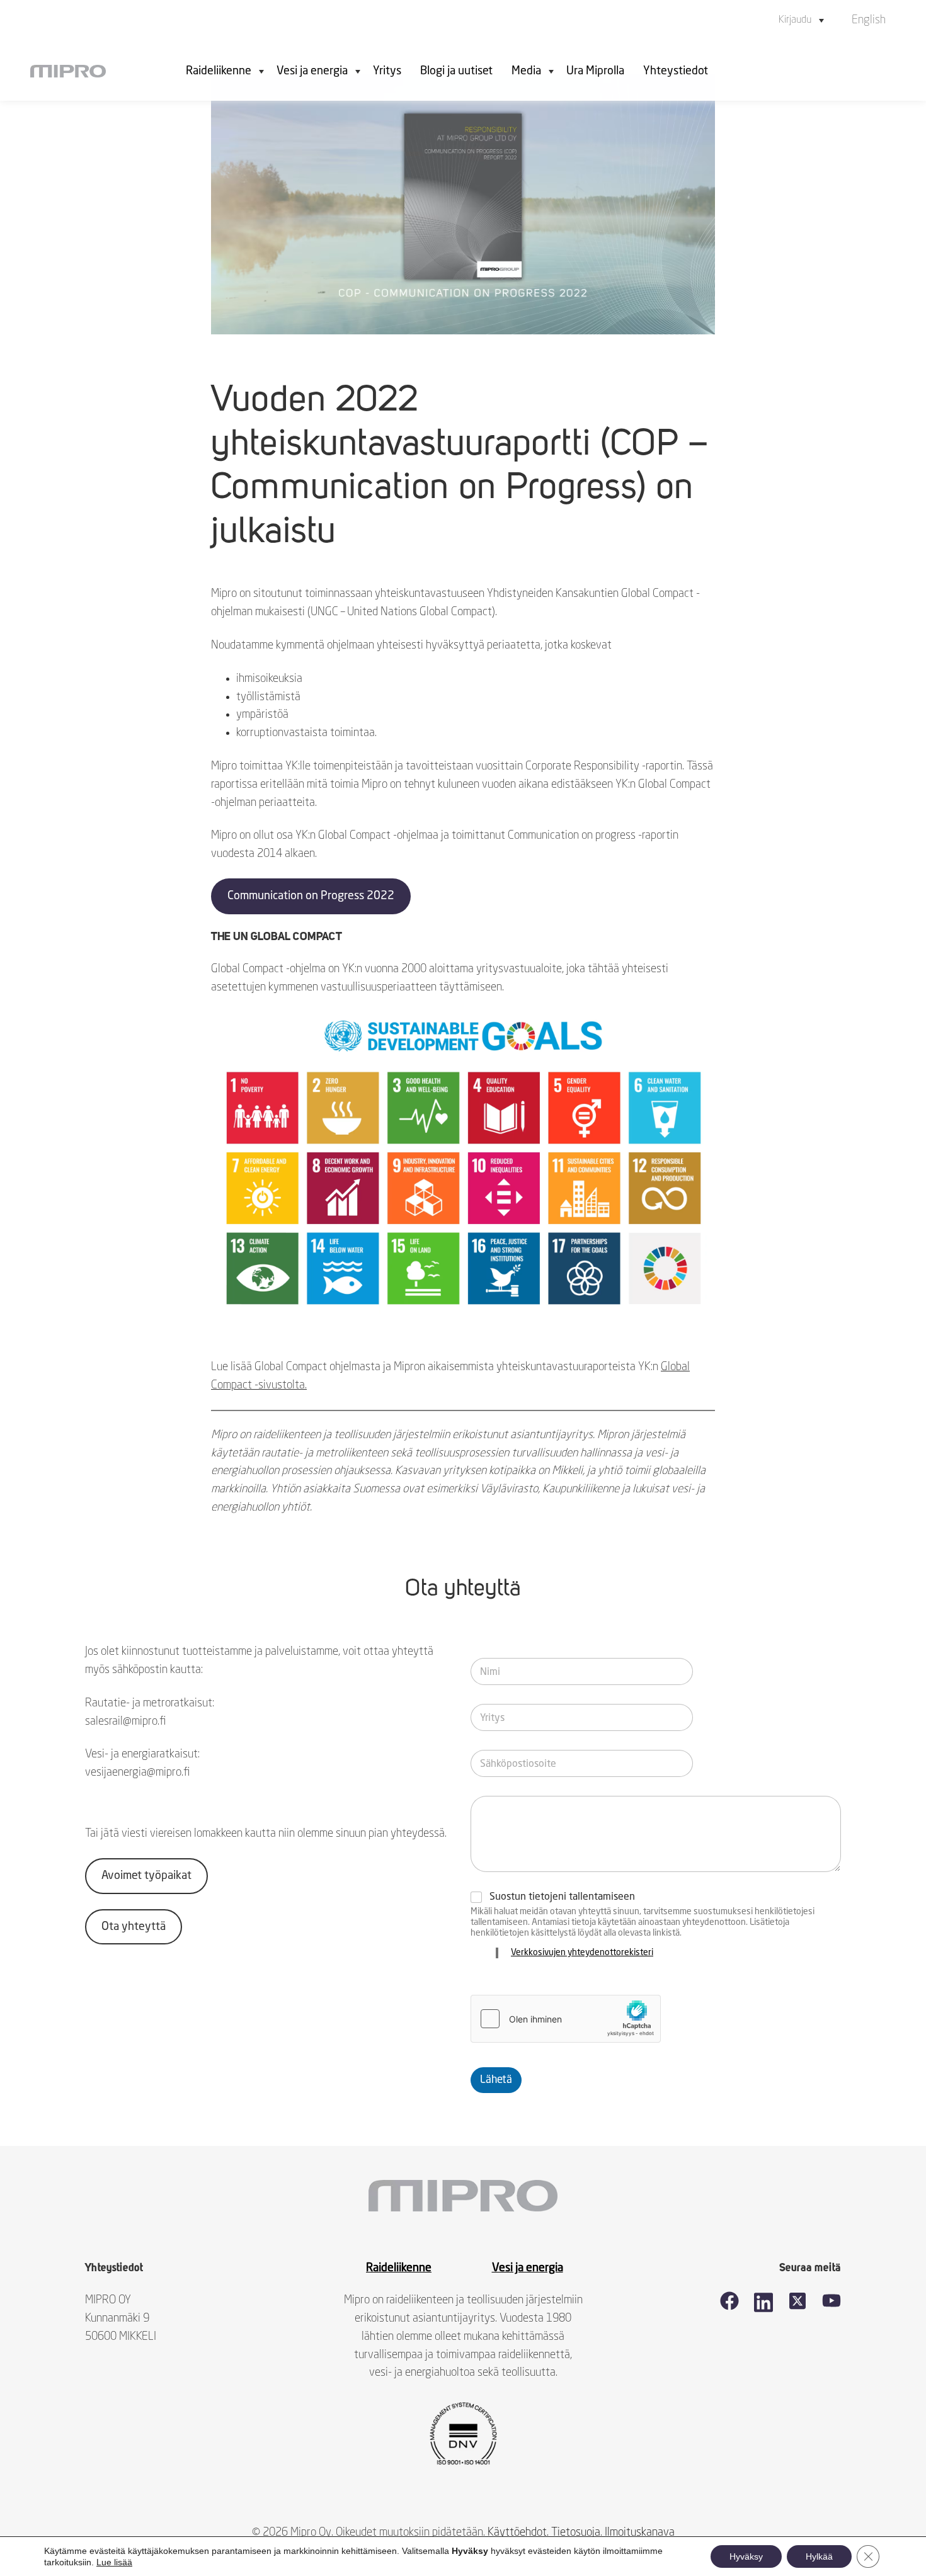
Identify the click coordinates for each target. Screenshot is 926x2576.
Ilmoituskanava (640, 2533)
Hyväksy (746, 2556)
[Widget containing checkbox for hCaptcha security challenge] (566, 2019)
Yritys (387, 71)
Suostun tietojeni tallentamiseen (562, 1897)
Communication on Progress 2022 (311, 896)
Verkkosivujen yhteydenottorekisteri (582, 1953)
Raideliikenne (219, 71)
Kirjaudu (795, 20)
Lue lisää (114, 2562)
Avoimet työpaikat (146, 1876)
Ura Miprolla (595, 71)
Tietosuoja (576, 2533)
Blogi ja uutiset (456, 71)
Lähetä (496, 2080)
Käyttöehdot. (518, 2533)
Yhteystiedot (676, 71)
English (869, 20)
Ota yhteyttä (134, 1927)
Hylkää (819, 2556)
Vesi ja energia (312, 71)
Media (526, 71)
